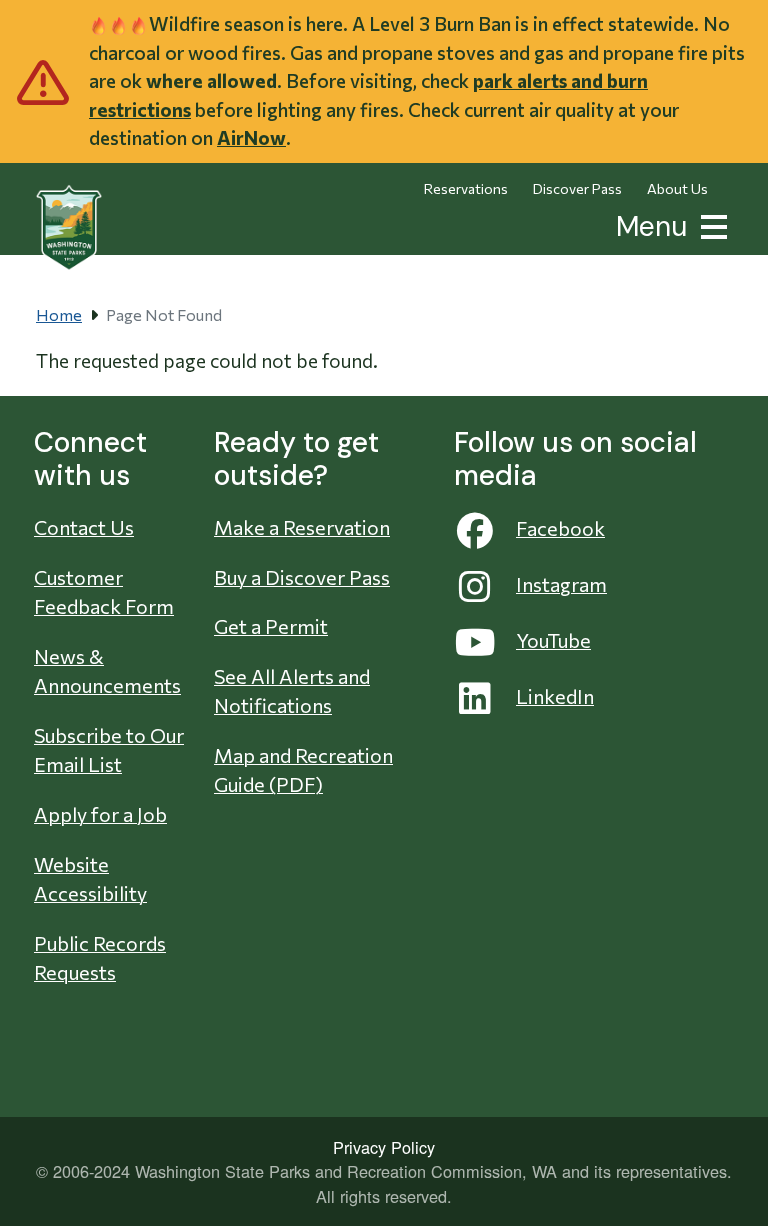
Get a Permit (271, 626)
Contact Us (84, 527)
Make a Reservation (302, 527)
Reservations (466, 188)
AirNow (251, 137)
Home (59, 314)
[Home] (69, 228)
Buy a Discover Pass (302, 577)
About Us (677, 188)
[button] (710, 224)
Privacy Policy (384, 1147)
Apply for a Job (100, 814)
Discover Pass (577, 188)
